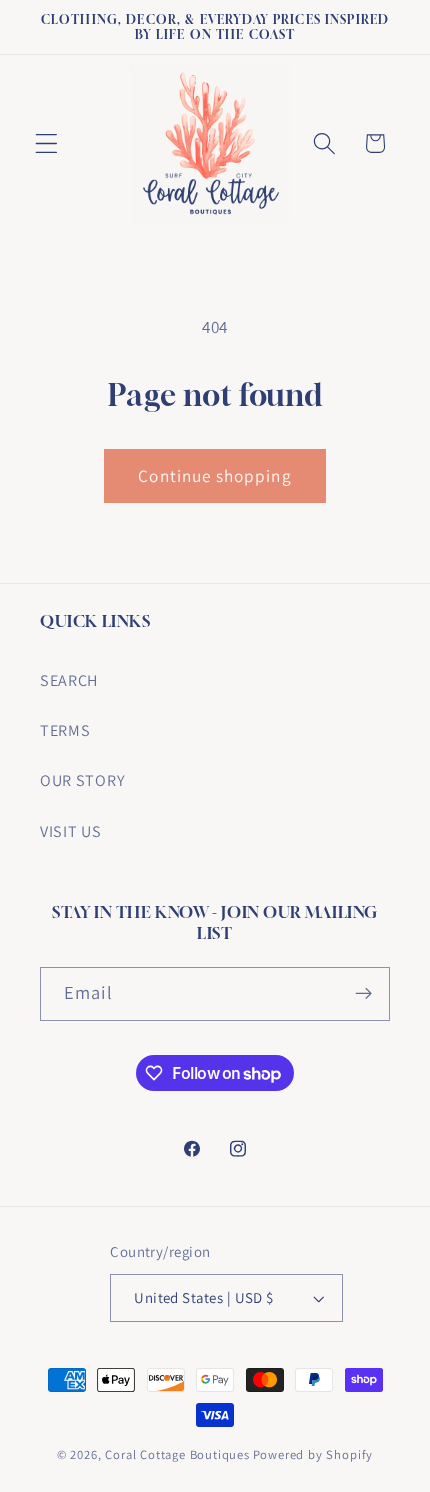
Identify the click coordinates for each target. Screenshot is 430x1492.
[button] (46, 143)
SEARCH (69, 680)
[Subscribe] (363, 994)
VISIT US (71, 831)
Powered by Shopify (313, 1454)
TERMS (65, 730)
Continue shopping (215, 475)
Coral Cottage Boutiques (177, 1454)
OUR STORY (82, 780)
